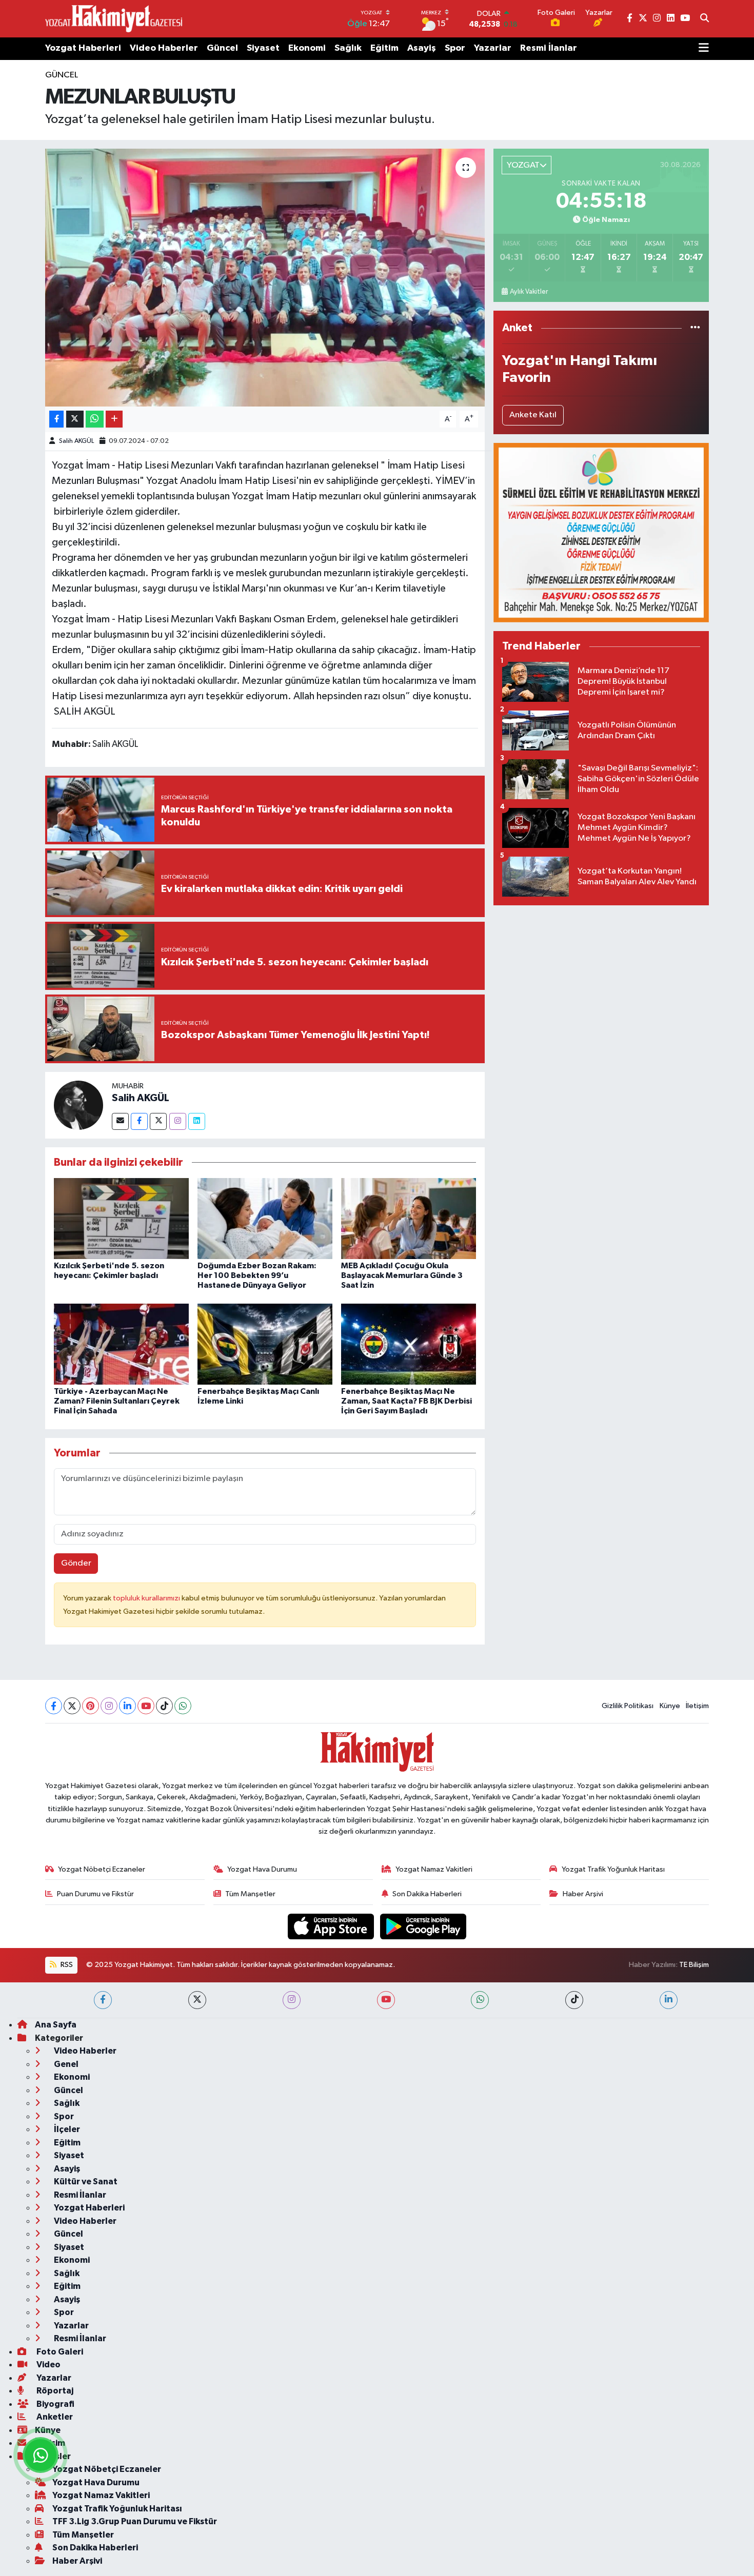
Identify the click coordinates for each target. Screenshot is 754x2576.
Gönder (76, 1563)
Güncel (222, 48)
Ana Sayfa (56, 2025)
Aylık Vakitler (529, 292)
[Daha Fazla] (114, 419)
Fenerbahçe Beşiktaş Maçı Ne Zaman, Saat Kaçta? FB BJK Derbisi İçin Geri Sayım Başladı (406, 1401)
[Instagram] (178, 1121)
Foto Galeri (59, 2352)
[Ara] (705, 19)
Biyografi (55, 2404)
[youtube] (386, 2000)
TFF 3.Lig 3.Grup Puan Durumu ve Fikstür (135, 2521)
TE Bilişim (694, 1965)
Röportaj (54, 2391)
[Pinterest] (91, 1706)
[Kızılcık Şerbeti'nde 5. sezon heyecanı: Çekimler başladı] (121, 1218)
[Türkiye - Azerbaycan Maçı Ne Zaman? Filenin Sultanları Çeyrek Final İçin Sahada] (121, 1344)
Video (48, 2365)
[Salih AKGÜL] (78, 1105)
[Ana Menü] (704, 49)
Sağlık (348, 48)
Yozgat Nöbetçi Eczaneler (102, 1869)
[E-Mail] (120, 1121)
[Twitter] (158, 1121)
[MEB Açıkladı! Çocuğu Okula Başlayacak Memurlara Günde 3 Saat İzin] (409, 1218)
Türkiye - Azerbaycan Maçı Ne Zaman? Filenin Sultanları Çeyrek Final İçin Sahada (117, 1401)
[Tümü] (695, 328)
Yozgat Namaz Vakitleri (434, 1869)
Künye (670, 1706)
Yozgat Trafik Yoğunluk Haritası (613, 1869)
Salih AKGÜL (76, 441)
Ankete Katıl (533, 415)
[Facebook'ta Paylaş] (56, 419)
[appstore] (332, 1926)
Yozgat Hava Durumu (262, 1869)
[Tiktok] (164, 1706)
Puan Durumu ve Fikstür (95, 1894)
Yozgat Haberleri (83, 48)
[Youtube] (146, 1706)
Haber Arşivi (583, 1894)
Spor (455, 48)
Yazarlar (493, 48)
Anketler (54, 2417)
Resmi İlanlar (549, 48)
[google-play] (423, 1926)
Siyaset (263, 48)
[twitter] (197, 2000)
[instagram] (292, 2000)
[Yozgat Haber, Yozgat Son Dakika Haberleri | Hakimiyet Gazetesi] (114, 18)
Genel (65, 2064)
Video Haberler (164, 48)
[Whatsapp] (183, 1706)
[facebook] (103, 2000)
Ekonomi (307, 48)
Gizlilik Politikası (628, 1706)
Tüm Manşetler (250, 1894)
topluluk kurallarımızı (147, 1598)
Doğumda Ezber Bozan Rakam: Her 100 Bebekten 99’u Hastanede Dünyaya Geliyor (257, 1275)
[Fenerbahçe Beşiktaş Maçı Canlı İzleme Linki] (265, 1344)
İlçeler (66, 2129)
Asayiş (422, 48)
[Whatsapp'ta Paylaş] (95, 419)
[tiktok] (574, 2000)
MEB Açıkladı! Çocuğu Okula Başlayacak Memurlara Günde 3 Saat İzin (402, 1275)
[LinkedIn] (127, 1706)
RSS (66, 1965)
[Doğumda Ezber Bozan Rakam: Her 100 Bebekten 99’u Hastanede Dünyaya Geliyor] (265, 1218)
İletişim (697, 1706)
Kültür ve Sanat (85, 2182)
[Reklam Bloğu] (601, 532)
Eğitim (384, 48)
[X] (72, 1706)
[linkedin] (669, 2000)
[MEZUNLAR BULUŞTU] (265, 277)
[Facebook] (139, 1121)
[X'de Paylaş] (75, 419)
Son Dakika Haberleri (427, 1894)
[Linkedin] (197, 1121)
